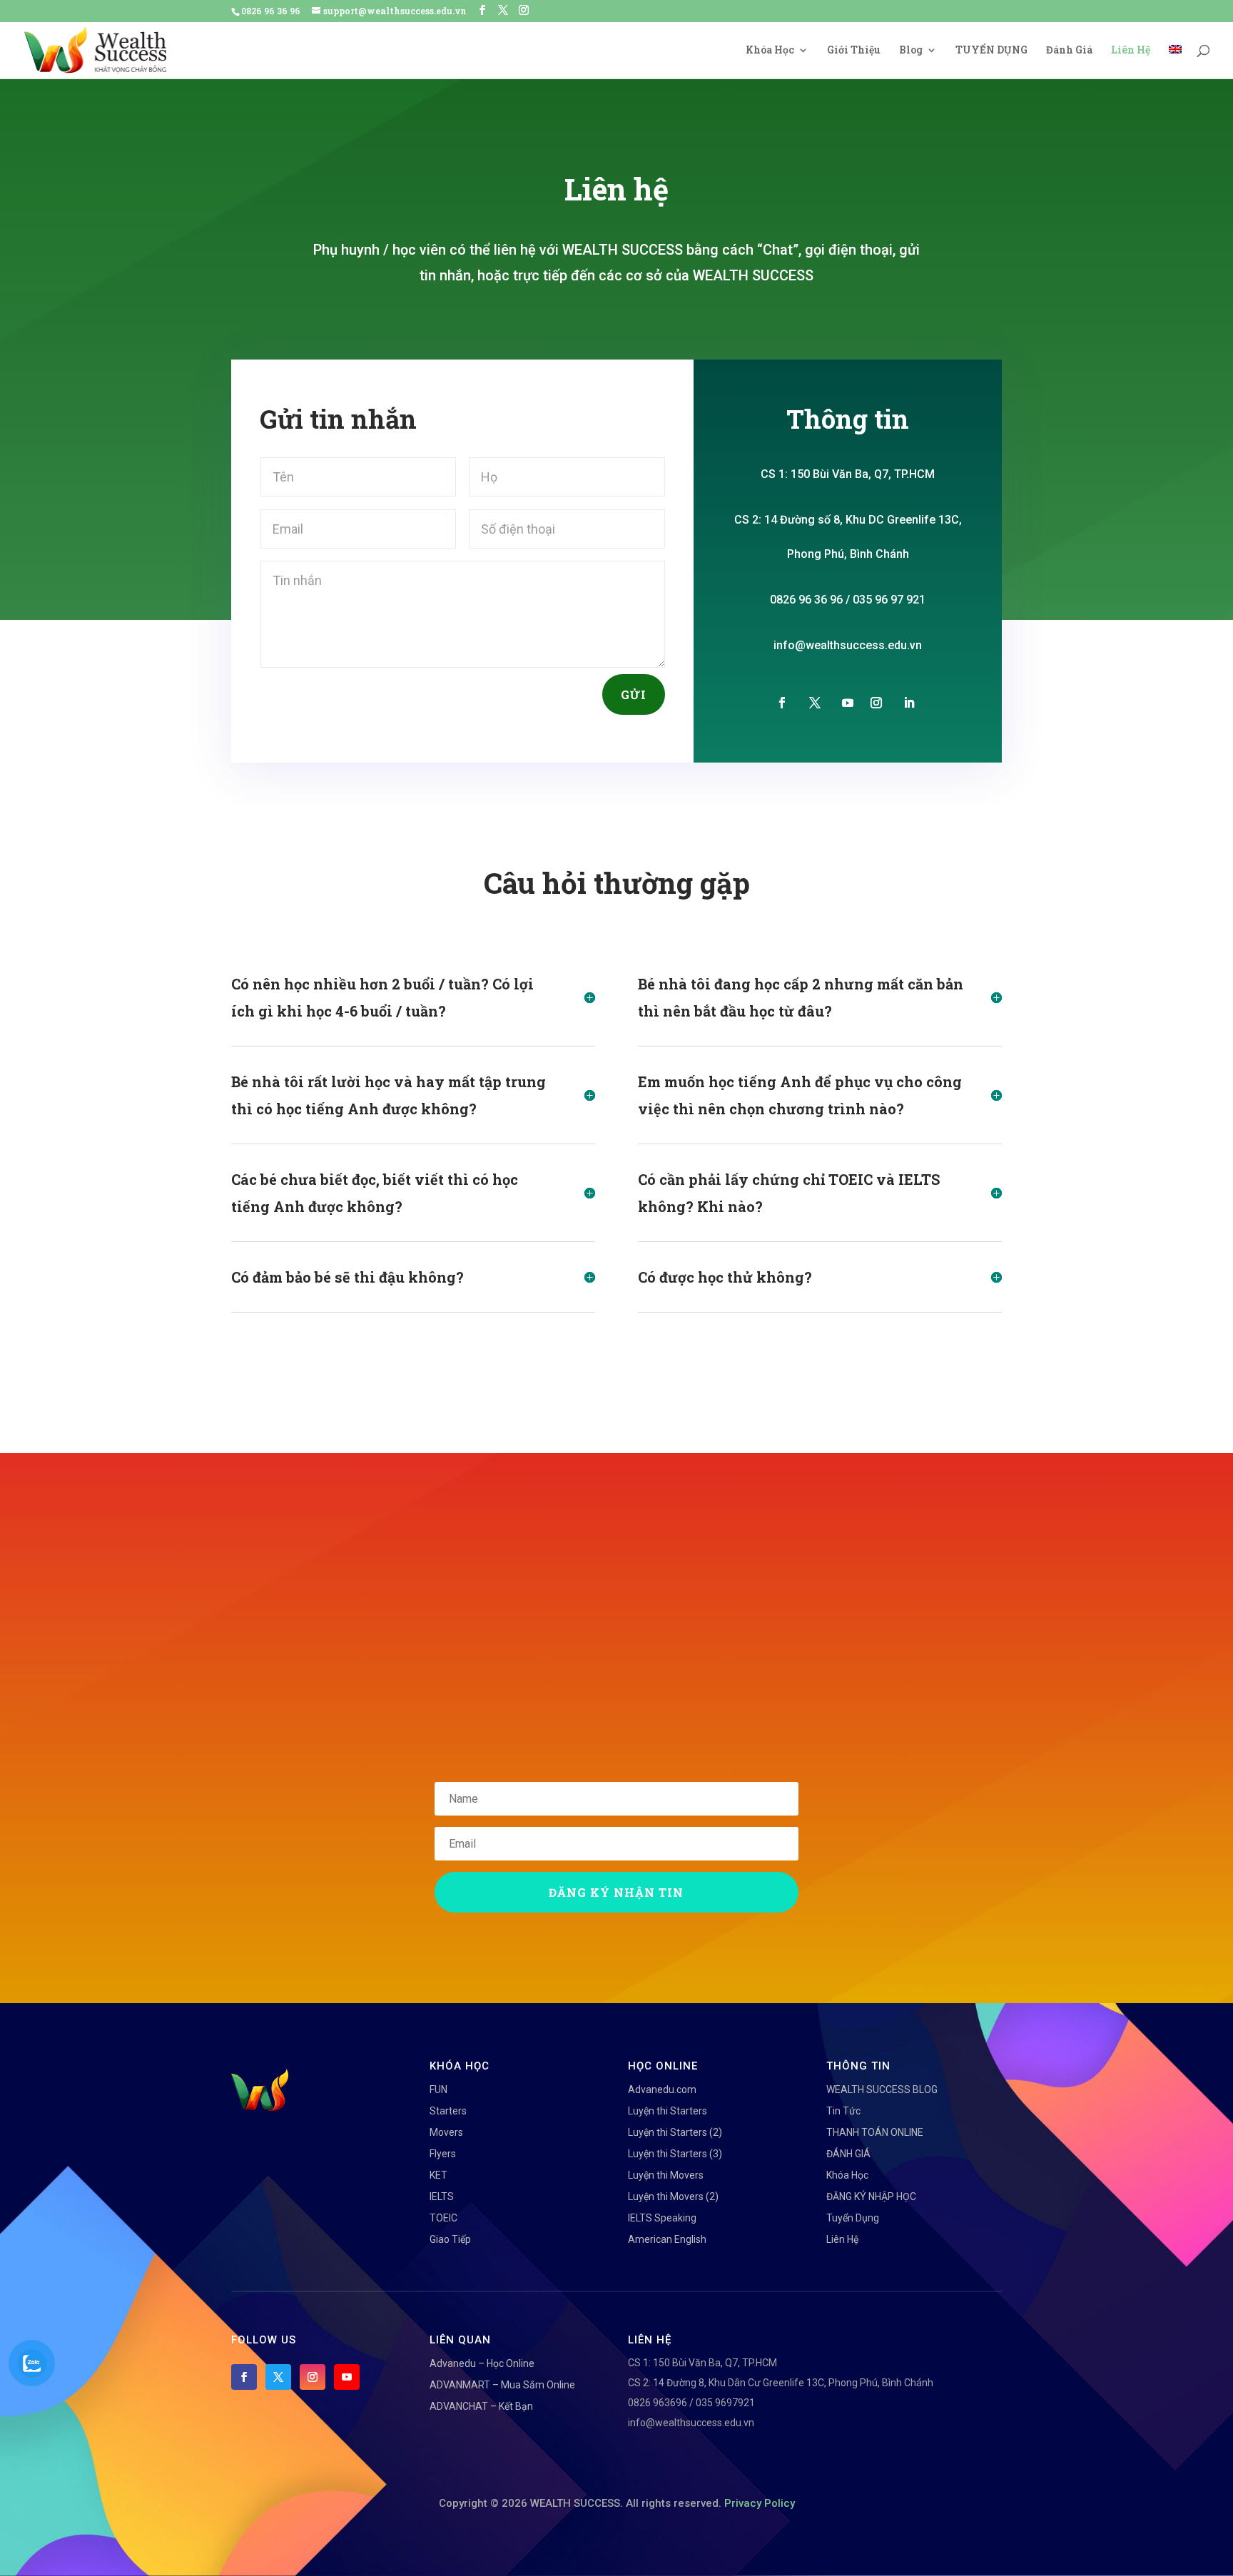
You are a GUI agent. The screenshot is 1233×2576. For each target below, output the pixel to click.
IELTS (442, 2196)
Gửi (634, 694)
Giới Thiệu (854, 51)
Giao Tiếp (450, 2239)
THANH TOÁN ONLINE (875, 2132)
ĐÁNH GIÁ (848, 2154)
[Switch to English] (1175, 62)
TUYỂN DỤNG (991, 51)
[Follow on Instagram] (876, 703)
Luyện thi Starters (668, 2111)
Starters (448, 2111)
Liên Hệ (1131, 51)
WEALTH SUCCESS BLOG (882, 2089)
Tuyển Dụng (853, 2218)
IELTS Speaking (662, 2218)
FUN (438, 2089)
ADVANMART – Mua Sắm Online (502, 2385)
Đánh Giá (1069, 51)
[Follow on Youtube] (848, 703)
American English (667, 2239)
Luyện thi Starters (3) (675, 2154)
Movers (446, 2132)
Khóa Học (770, 51)
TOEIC (443, 2218)
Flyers (443, 2154)
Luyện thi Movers (666, 2175)
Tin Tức (843, 2111)
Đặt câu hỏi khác (722, 1374)
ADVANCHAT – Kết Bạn (481, 2406)
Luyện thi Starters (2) (675, 2132)
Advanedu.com (662, 2089)
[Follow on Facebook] (782, 703)
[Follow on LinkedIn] (909, 703)
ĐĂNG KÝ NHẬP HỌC (871, 2196)
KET (438, 2175)
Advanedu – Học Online (482, 2363)
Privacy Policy (760, 2503)
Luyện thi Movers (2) (673, 2196)
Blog (911, 51)
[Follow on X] (815, 703)
